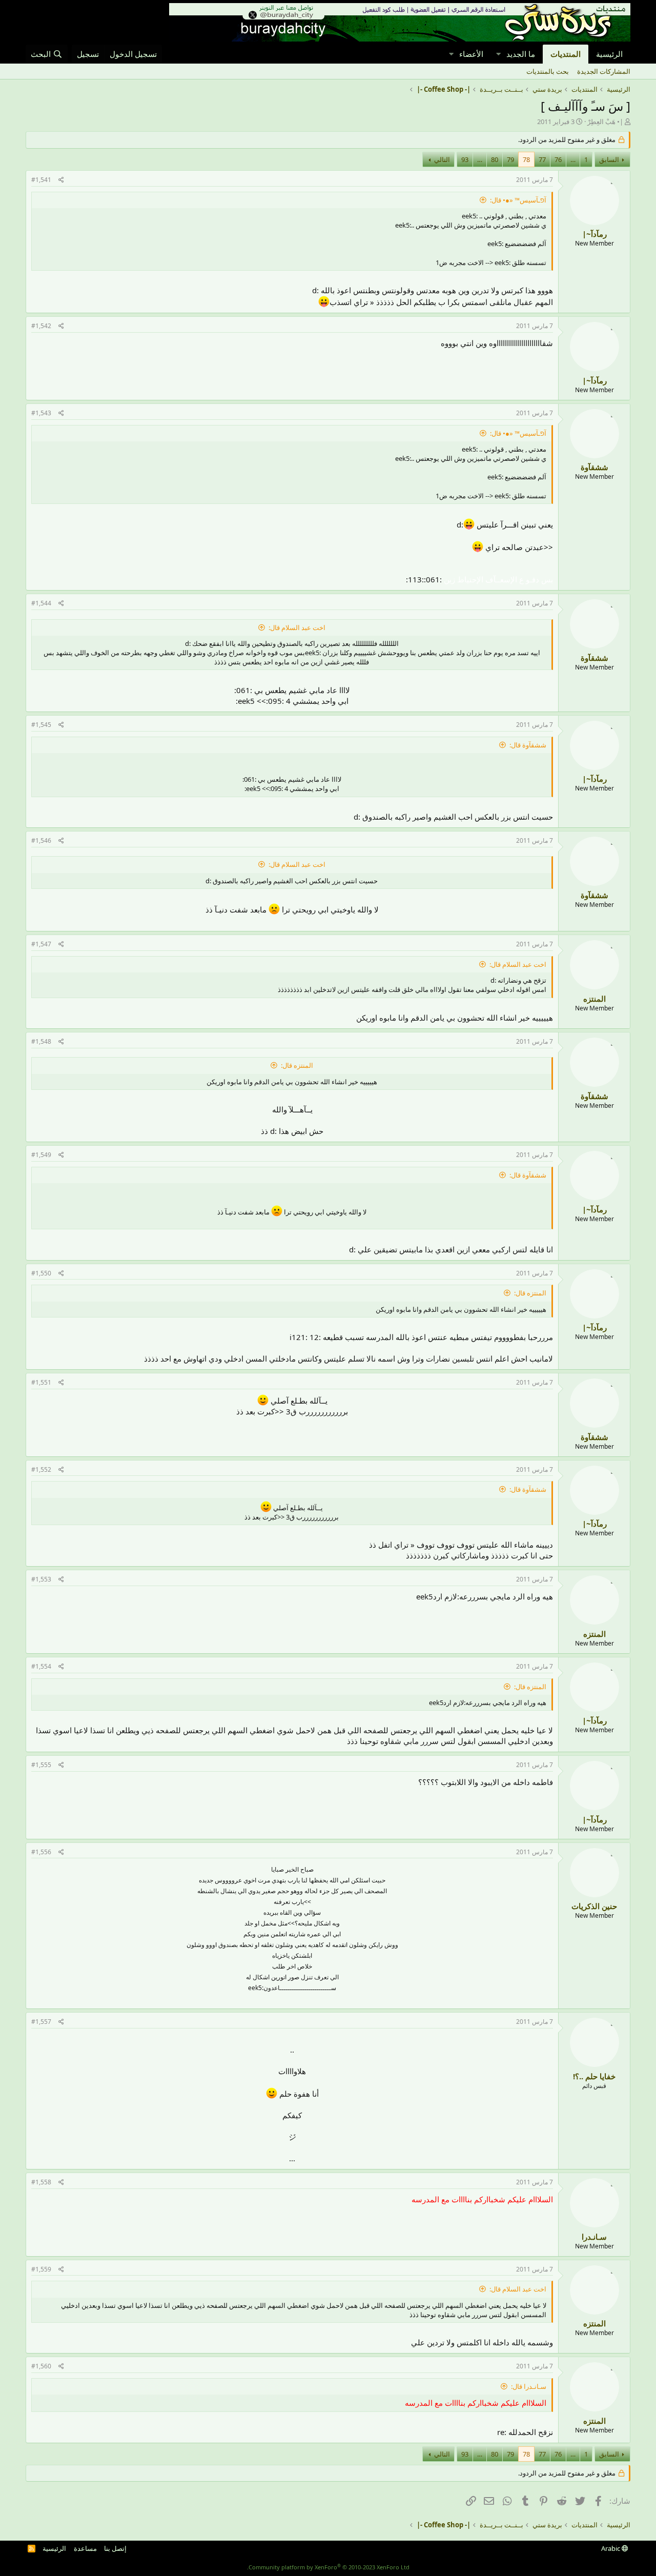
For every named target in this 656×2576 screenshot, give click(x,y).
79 (510, 159)
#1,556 (41, 1852)
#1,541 (41, 180)
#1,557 (41, 2022)
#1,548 (41, 1041)
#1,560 (41, 2366)
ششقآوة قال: (528, 745)
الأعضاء (471, 54)
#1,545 (41, 725)
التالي (442, 159)
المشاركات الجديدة (604, 71)
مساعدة (85, 2548)
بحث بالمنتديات (548, 71)
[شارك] (61, 180)
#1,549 (41, 1155)
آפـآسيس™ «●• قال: (518, 200)
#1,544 (41, 603)
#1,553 (41, 1579)
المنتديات (566, 54)
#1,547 (41, 944)
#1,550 (41, 1273)
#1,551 (41, 1382)
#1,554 (41, 1666)
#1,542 (41, 326)
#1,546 (41, 840)
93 (465, 159)
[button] (498, 54)
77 (542, 159)
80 (495, 159)
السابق (609, 159)
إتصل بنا (115, 2548)
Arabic (611, 2548)
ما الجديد (521, 54)
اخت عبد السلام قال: (297, 627)
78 (526, 159)
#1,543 (41, 413)
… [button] (573, 159)
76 (558, 159)
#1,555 (41, 1765)
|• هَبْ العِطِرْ (605, 121)
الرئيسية (609, 54)
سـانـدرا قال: (529, 2386)
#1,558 (41, 2182)
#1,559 (41, 2269)
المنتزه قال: (297, 1065)
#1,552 (41, 1469)
